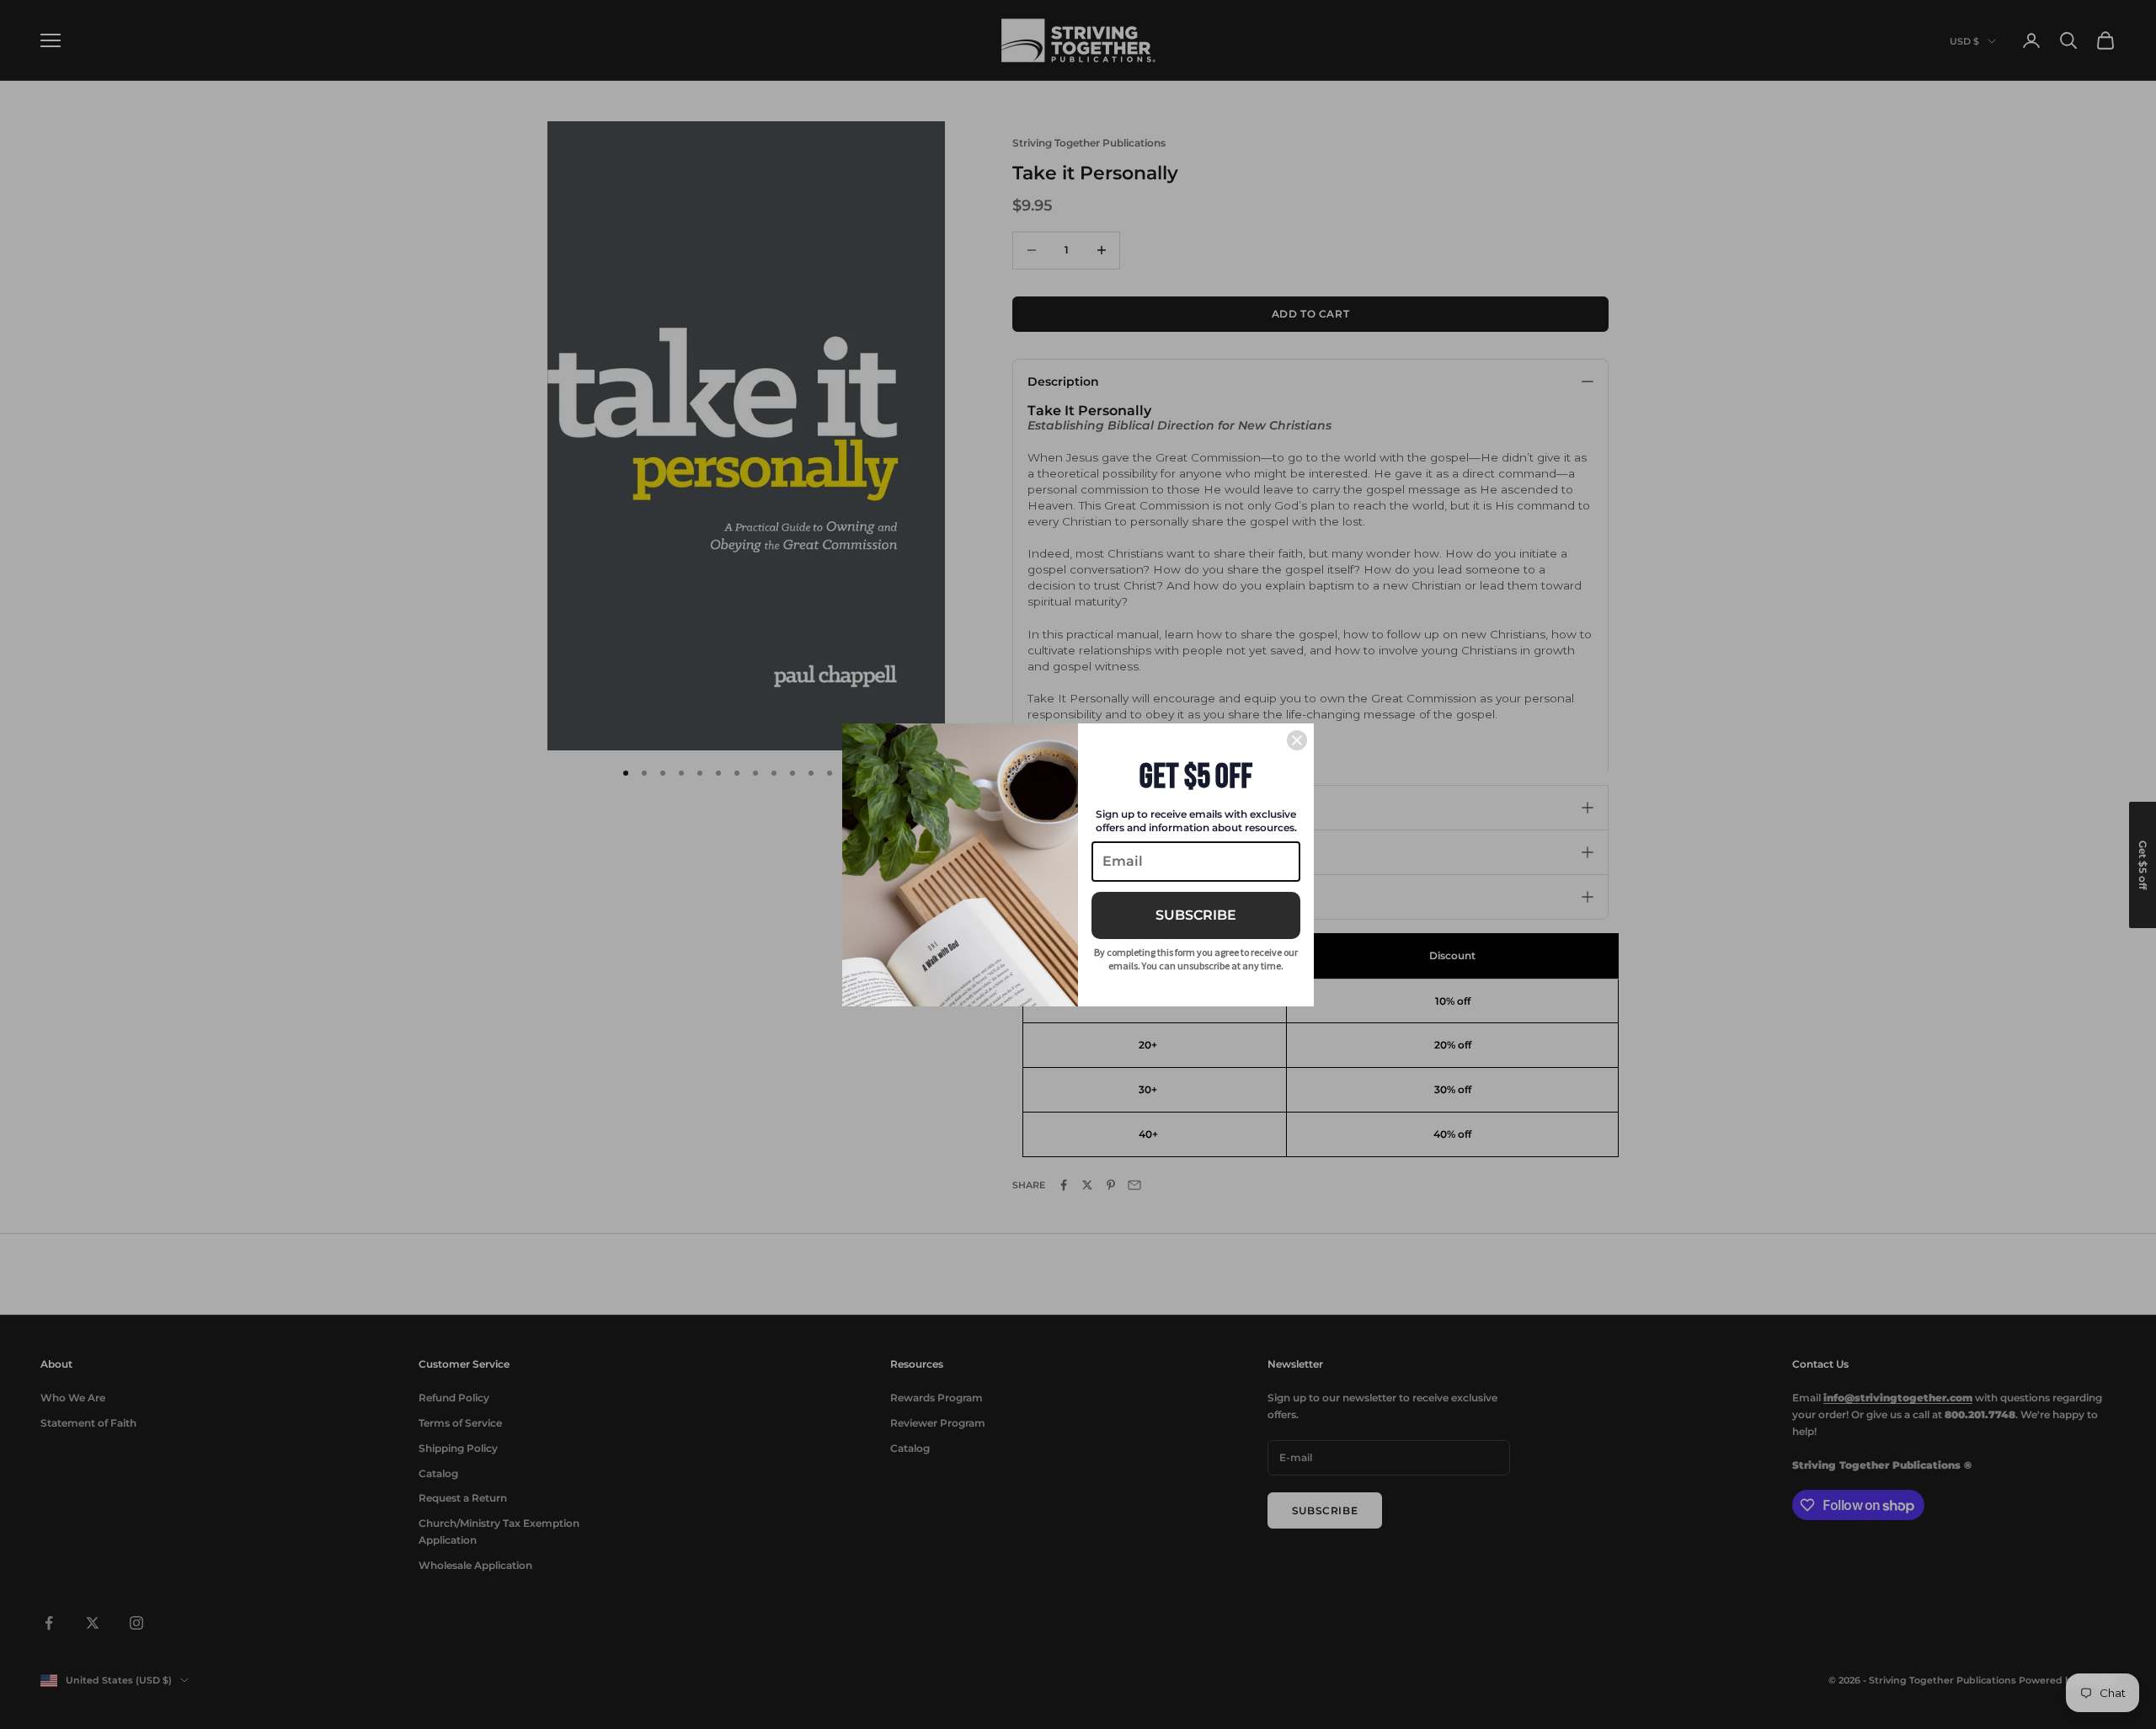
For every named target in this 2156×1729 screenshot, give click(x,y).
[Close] (1297, 740)
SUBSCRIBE (1196, 915)
